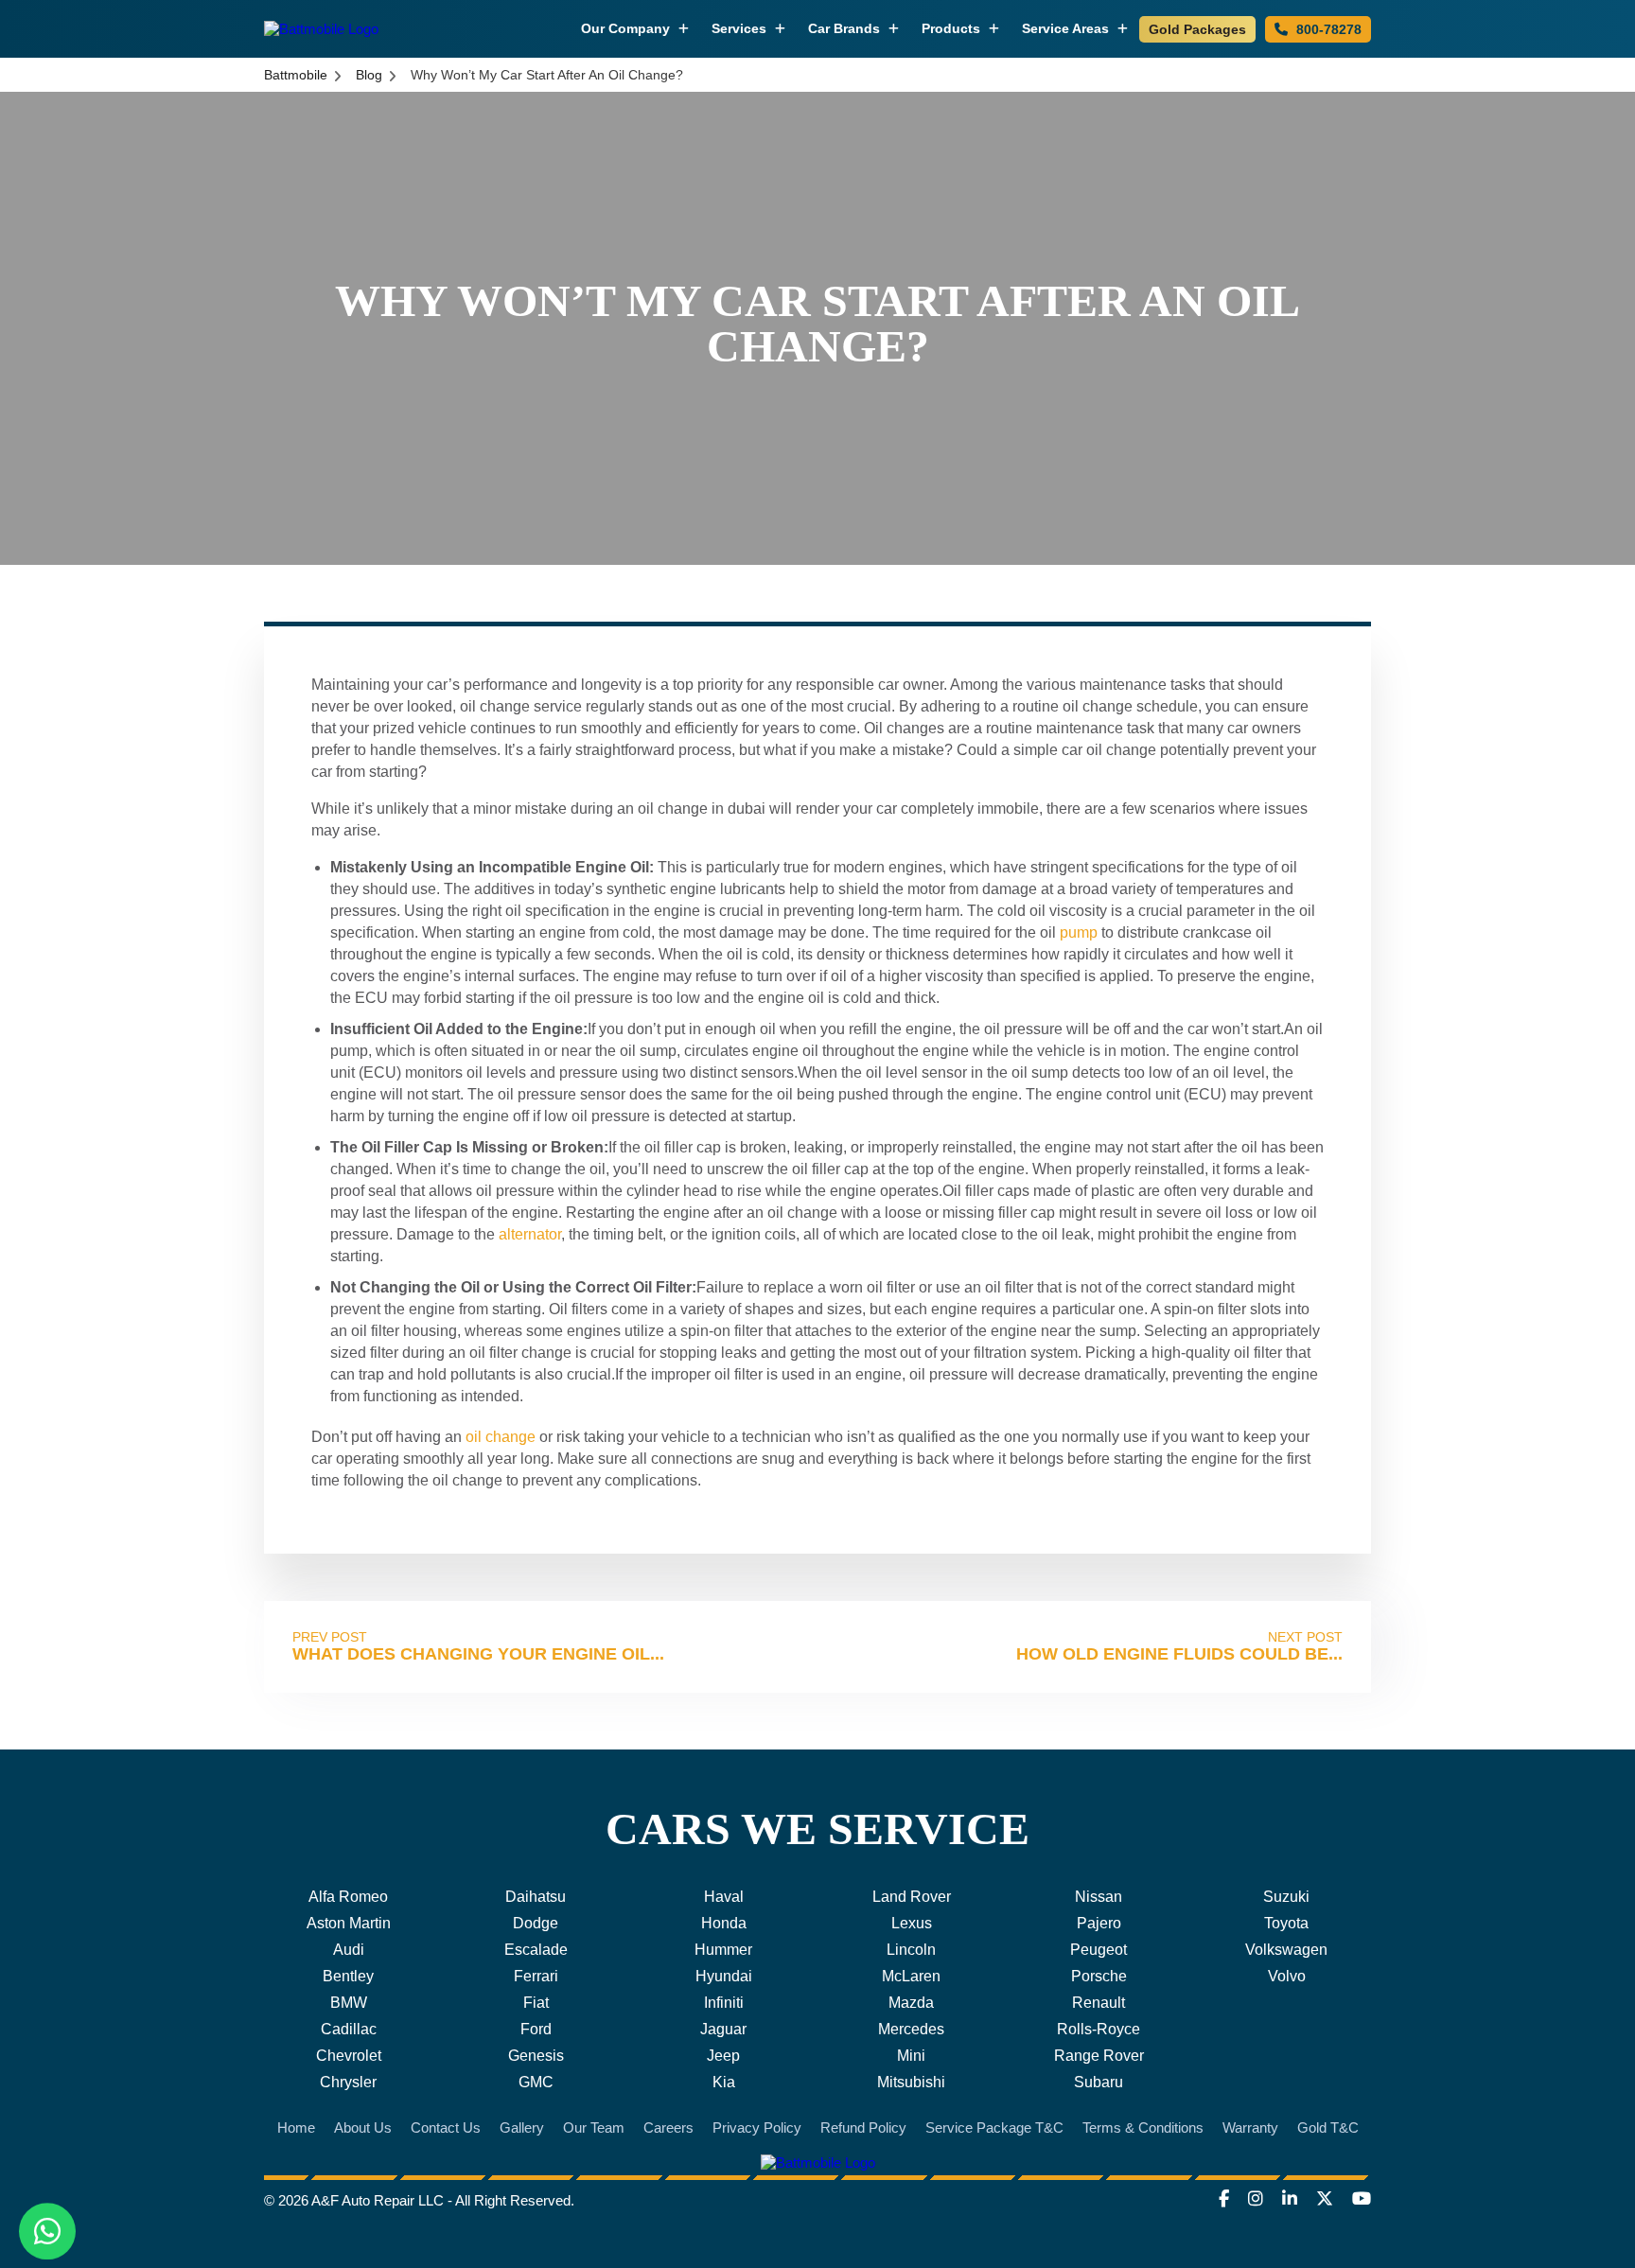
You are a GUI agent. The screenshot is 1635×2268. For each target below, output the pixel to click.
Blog (369, 75)
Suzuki (1286, 1897)
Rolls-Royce (1099, 2029)
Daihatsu (536, 1897)
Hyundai (724, 1976)
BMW (349, 2003)
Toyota (1286, 1923)
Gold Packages (1197, 29)
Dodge (536, 1923)
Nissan (1099, 1897)
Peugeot (1099, 1950)
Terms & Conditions (1143, 2127)
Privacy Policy (757, 2127)
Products (953, 28)
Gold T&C (1328, 2127)
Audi (349, 1950)
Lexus (912, 1923)
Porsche (1099, 1976)
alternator (530, 1234)
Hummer (723, 1950)
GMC (536, 2082)
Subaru (1099, 2082)
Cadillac (349, 2029)
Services (741, 28)
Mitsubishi (911, 2082)
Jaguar (723, 2029)
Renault (1099, 2003)
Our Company (627, 28)
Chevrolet (349, 2056)
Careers (668, 2127)
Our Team (594, 2127)
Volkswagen (1286, 1950)
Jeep (723, 2056)
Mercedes (911, 2029)
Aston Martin (349, 1923)
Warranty (1250, 2127)
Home (296, 2127)
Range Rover (1099, 2056)
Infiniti (724, 2003)
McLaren (911, 1976)
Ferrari (536, 1976)
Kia (724, 2082)
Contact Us (446, 2127)
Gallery (522, 2127)
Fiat (536, 2003)
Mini (911, 2056)
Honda (724, 1923)
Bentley (348, 1976)
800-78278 (1327, 29)
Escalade (536, 1950)
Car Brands (846, 28)
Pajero (1099, 1923)
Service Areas (1067, 28)
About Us (363, 2127)
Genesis (536, 2056)
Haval (724, 1897)
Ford (536, 2029)
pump (1079, 932)
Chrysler (348, 2082)
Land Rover (912, 1897)
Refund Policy (863, 2127)
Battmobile (296, 75)
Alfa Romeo (348, 1897)
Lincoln (911, 1950)
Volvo (1287, 1976)
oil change (501, 1437)
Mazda (911, 2003)
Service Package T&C (994, 2127)
